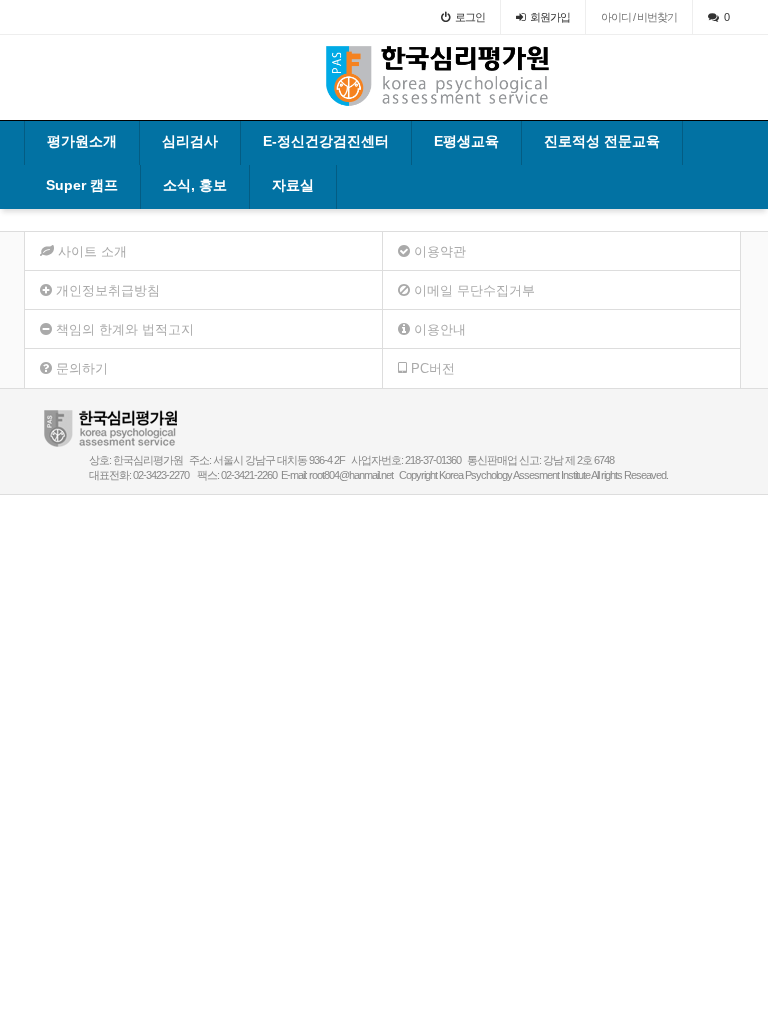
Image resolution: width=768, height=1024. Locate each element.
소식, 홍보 (195, 185)
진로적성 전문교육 (602, 141)
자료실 (293, 185)
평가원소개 (82, 141)
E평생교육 (466, 141)
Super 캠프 (82, 185)
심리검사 (190, 141)
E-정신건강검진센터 (326, 141)
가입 (550, 17)
